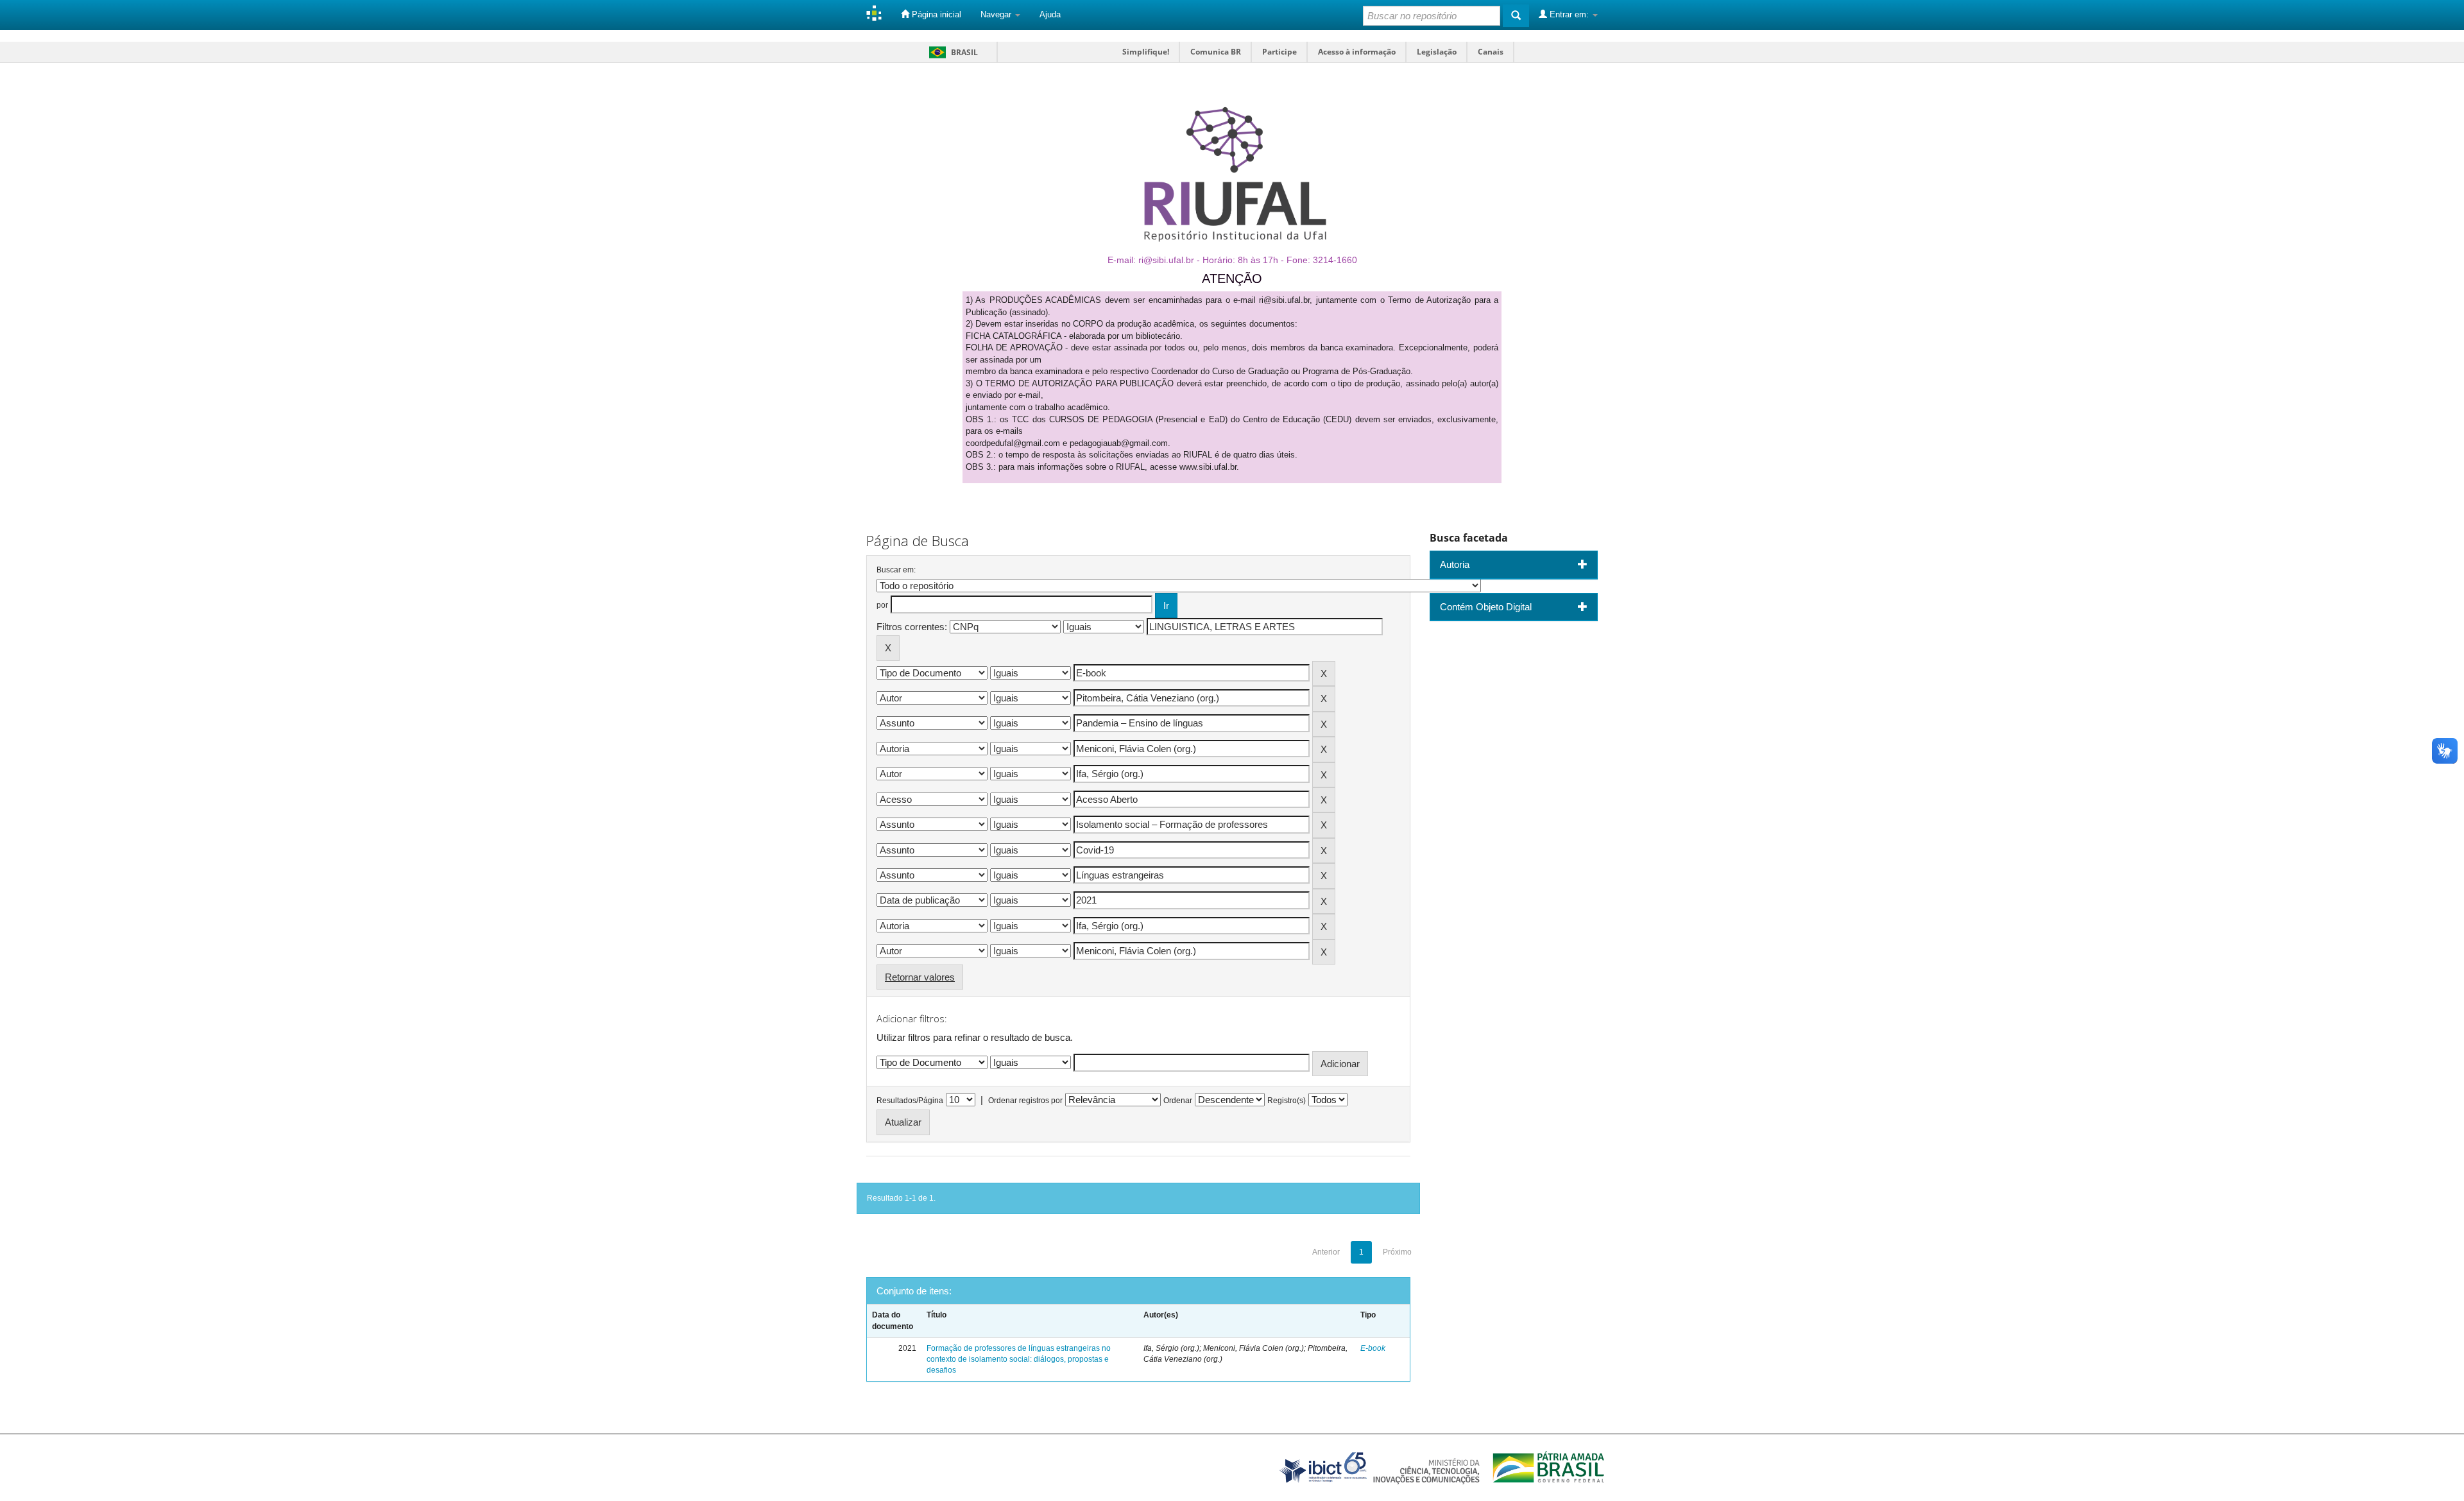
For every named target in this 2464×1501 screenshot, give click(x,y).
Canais (1491, 52)
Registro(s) (1287, 1101)
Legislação (1437, 52)
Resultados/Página (910, 1101)
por (882, 605)
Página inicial (935, 14)
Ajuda (1050, 14)
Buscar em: (896, 570)
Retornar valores (920, 977)
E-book (1373, 1348)
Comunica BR (1216, 52)
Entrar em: (1569, 14)
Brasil (951, 52)
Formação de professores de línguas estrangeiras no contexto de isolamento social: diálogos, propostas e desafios (1019, 1359)
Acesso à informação (1357, 52)
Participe (1279, 52)
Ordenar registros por (1025, 1101)
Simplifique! (1146, 52)
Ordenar (1178, 1101)
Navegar (997, 14)
